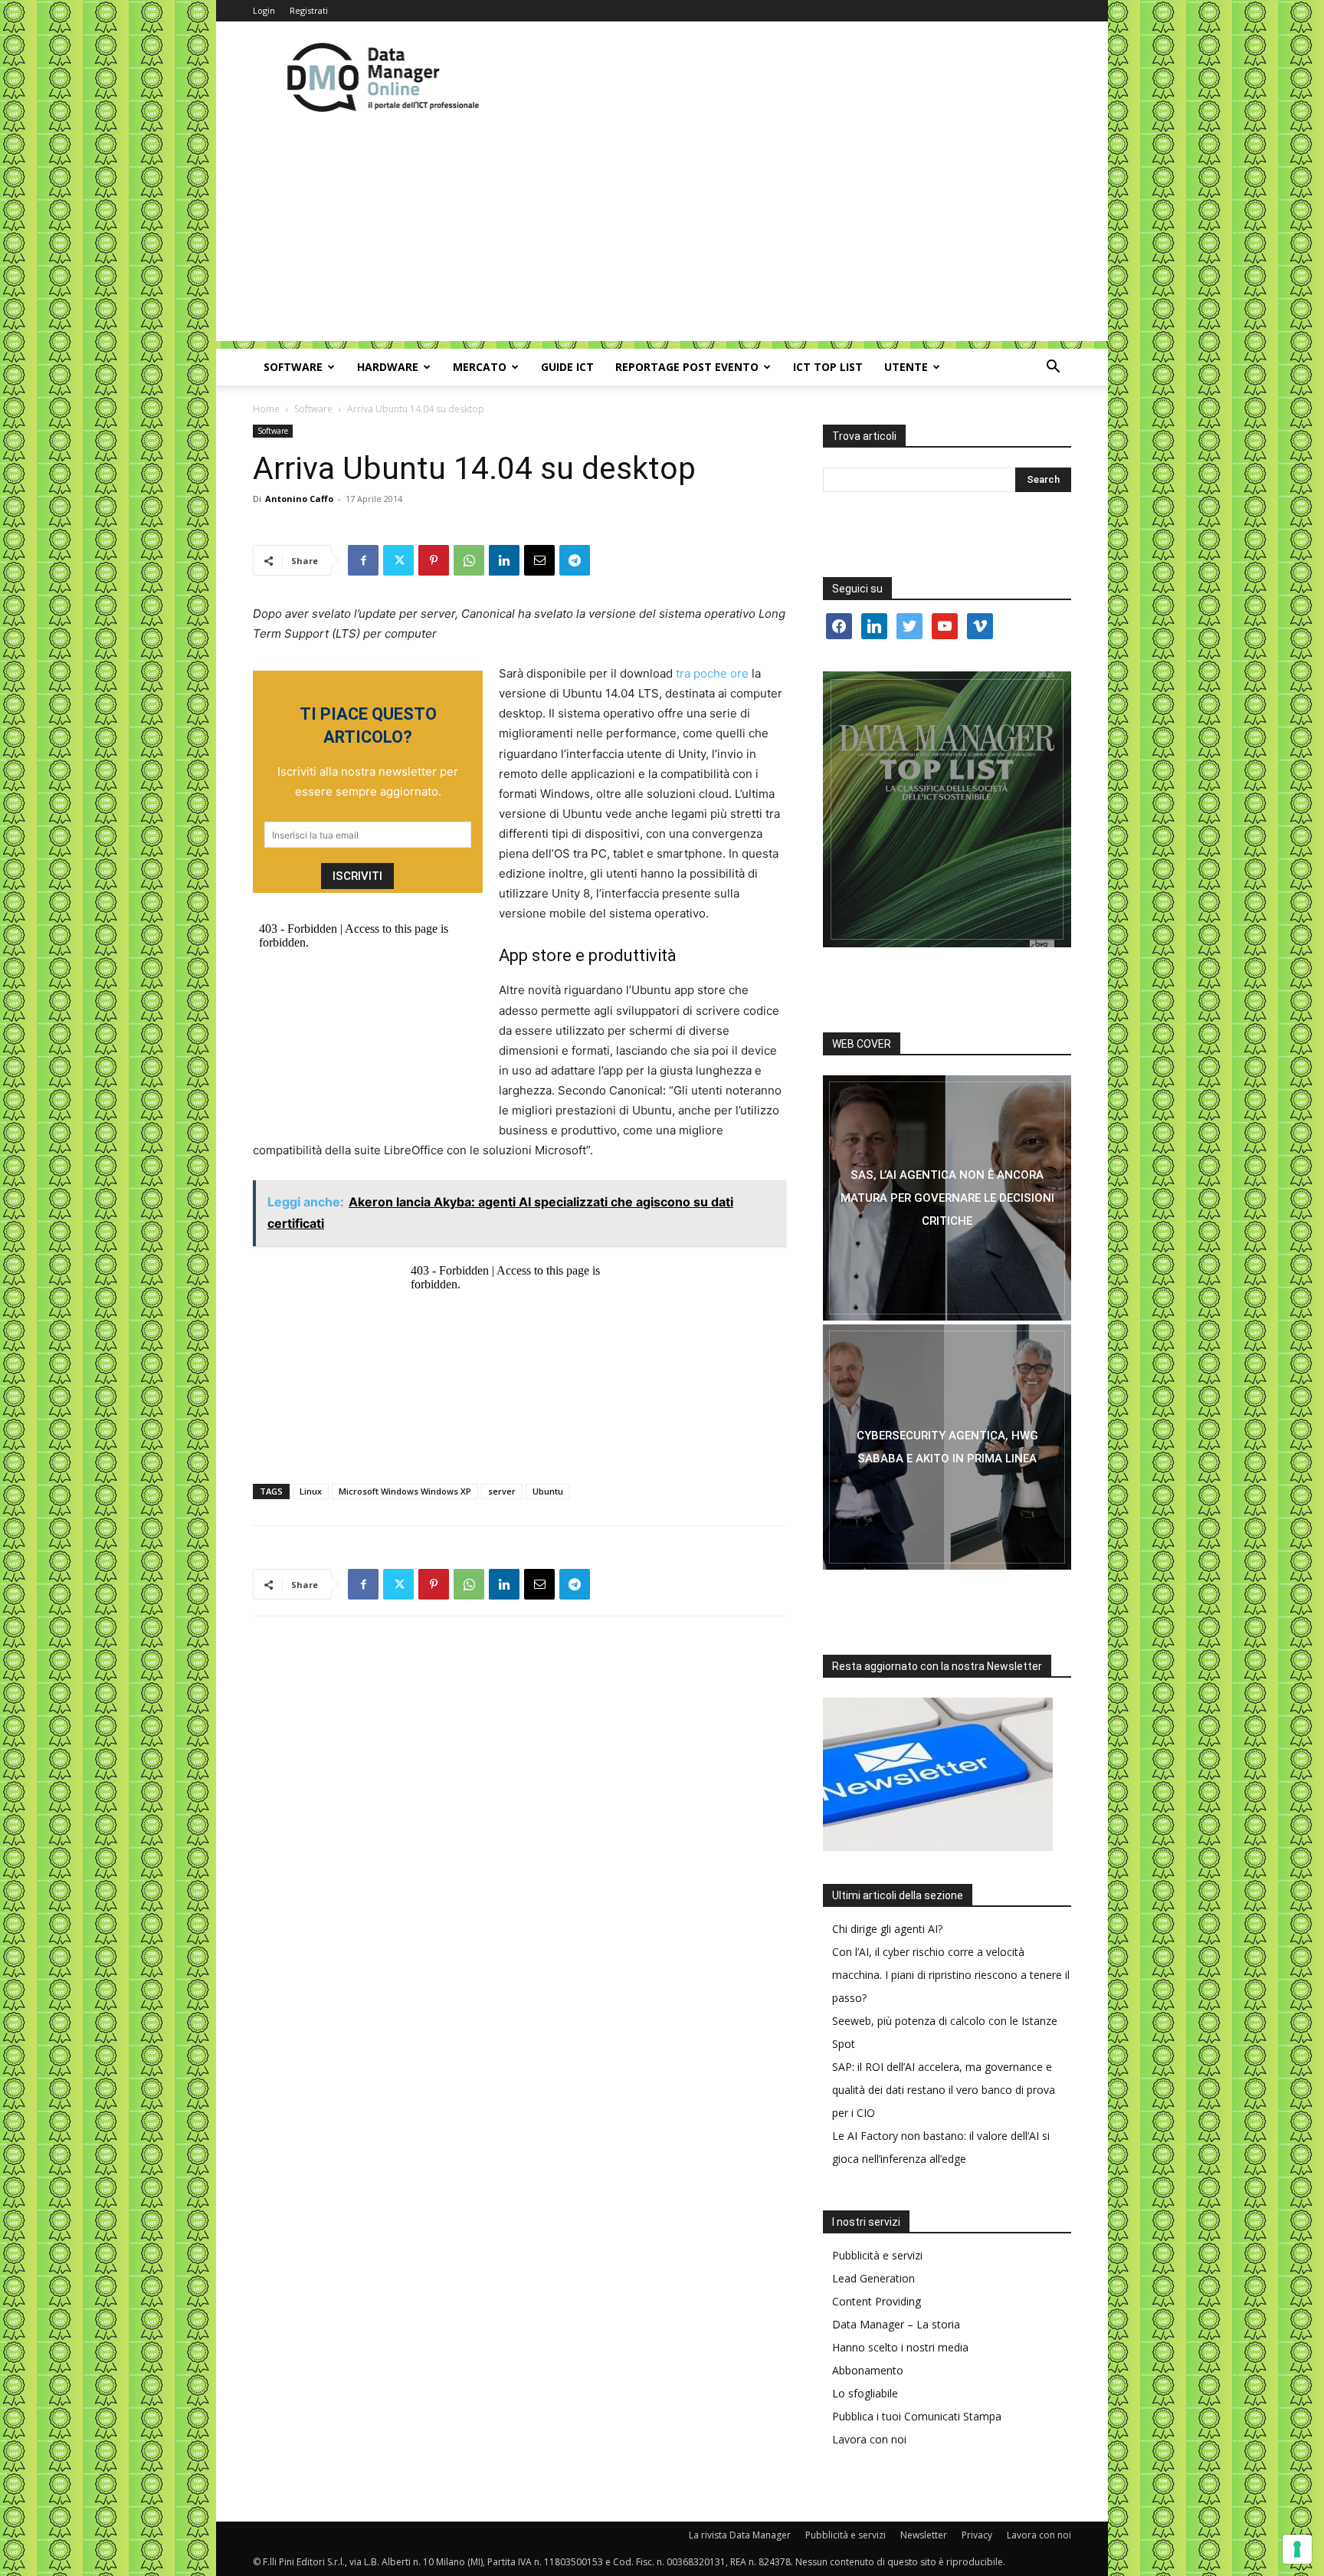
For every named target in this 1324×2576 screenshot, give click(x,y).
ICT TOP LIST (828, 367)
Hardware (388, 367)
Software (293, 367)
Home (266, 409)
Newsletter (924, 2535)
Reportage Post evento (687, 367)
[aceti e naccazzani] (947, 1447)
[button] (1053, 368)
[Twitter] (398, 560)
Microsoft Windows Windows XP (405, 1491)
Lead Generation (873, 2278)
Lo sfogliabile (865, 2393)
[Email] (539, 560)
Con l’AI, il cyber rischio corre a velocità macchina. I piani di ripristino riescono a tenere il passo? (951, 1975)
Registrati (309, 10)
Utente (906, 367)
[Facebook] (363, 560)
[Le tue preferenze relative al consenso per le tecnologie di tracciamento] (1297, 2549)
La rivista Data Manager (740, 2535)
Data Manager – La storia (896, 2324)
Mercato (480, 367)
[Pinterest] (434, 560)
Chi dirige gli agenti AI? (887, 1929)
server (502, 1491)
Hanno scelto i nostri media (900, 2347)
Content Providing (877, 2301)
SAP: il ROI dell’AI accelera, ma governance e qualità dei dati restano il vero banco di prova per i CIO (944, 2090)
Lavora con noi (869, 2439)
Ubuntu (548, 1491)
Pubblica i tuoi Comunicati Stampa (917, 2416)
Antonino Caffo (299, 499)
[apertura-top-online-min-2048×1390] (947, 809)
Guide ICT (567, 367)
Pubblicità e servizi (877, 2255)
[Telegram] (575, 560)
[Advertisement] (662, 234)
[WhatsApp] (469, 560)
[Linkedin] (504, 560)
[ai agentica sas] (947, 1198)
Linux (311, 1491)
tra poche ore (712, 673)
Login (264, 10)
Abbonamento (868, 2370)
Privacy (977, 2535)
